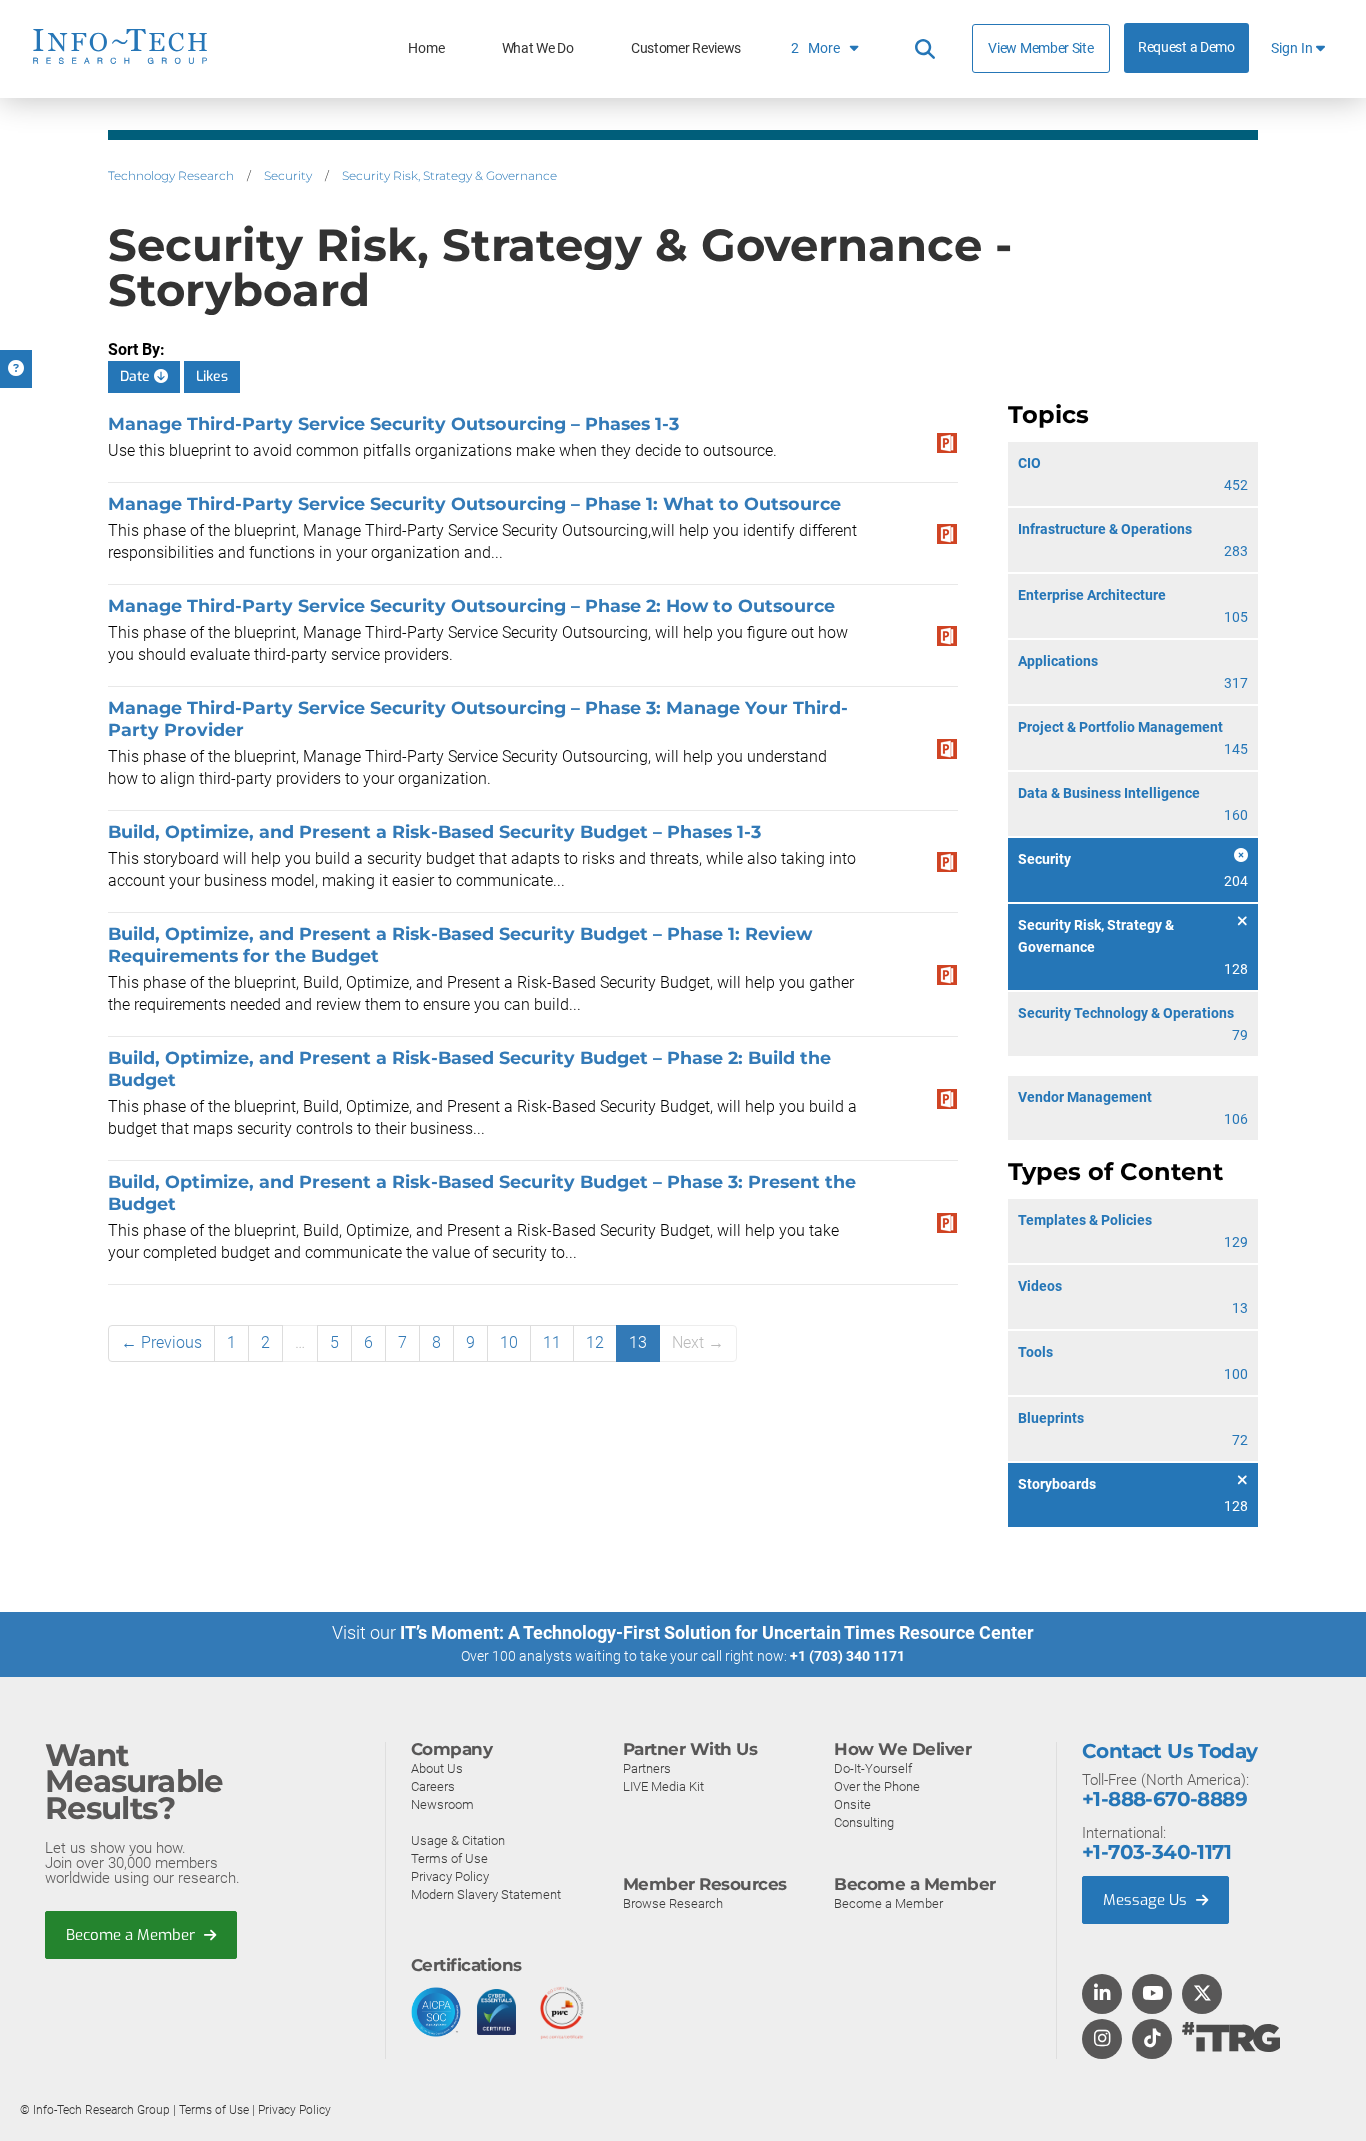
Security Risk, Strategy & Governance (449, 175)
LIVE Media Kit (663, 1786)
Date (137, 376)
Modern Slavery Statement (486, 1894)
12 (595, 1342)
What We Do (538, 48)
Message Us (1147, 1900)
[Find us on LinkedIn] (1102, 1995)
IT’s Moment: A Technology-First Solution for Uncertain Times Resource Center (717, 1632)
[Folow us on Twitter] (1202, 1995)
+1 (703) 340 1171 (847, 1656)
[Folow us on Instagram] (1102, 2040)
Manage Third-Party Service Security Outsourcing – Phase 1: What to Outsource (474, 503)
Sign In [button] (1293, 48)
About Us (437, 1768)
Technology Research (171, 175)
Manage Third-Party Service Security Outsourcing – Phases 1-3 (393, 423)
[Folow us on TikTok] (1152, 2040)
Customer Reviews (686, 48)
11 (552, 1342)
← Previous (161, 1342)
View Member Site (1040, 48)
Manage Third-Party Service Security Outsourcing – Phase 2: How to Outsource (471, 605)
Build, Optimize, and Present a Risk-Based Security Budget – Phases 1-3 (434, 831)
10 (509, 1342)
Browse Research (673, 1903)
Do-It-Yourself (873, 1768)
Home (426, 48)
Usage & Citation (458, 1840)
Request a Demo (1186, 47)
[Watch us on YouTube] (1152, 1995)
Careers (433, 1786)
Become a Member (132, 1935)
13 (638, 1342)
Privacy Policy (450, 1876)
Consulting (864, 1822)
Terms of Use (449, 1858)
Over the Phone (877, 1786)
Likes (212, 376)
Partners (647, 1768)
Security (288, 175)
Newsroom (442, 1804)
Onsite (852, 1804)
